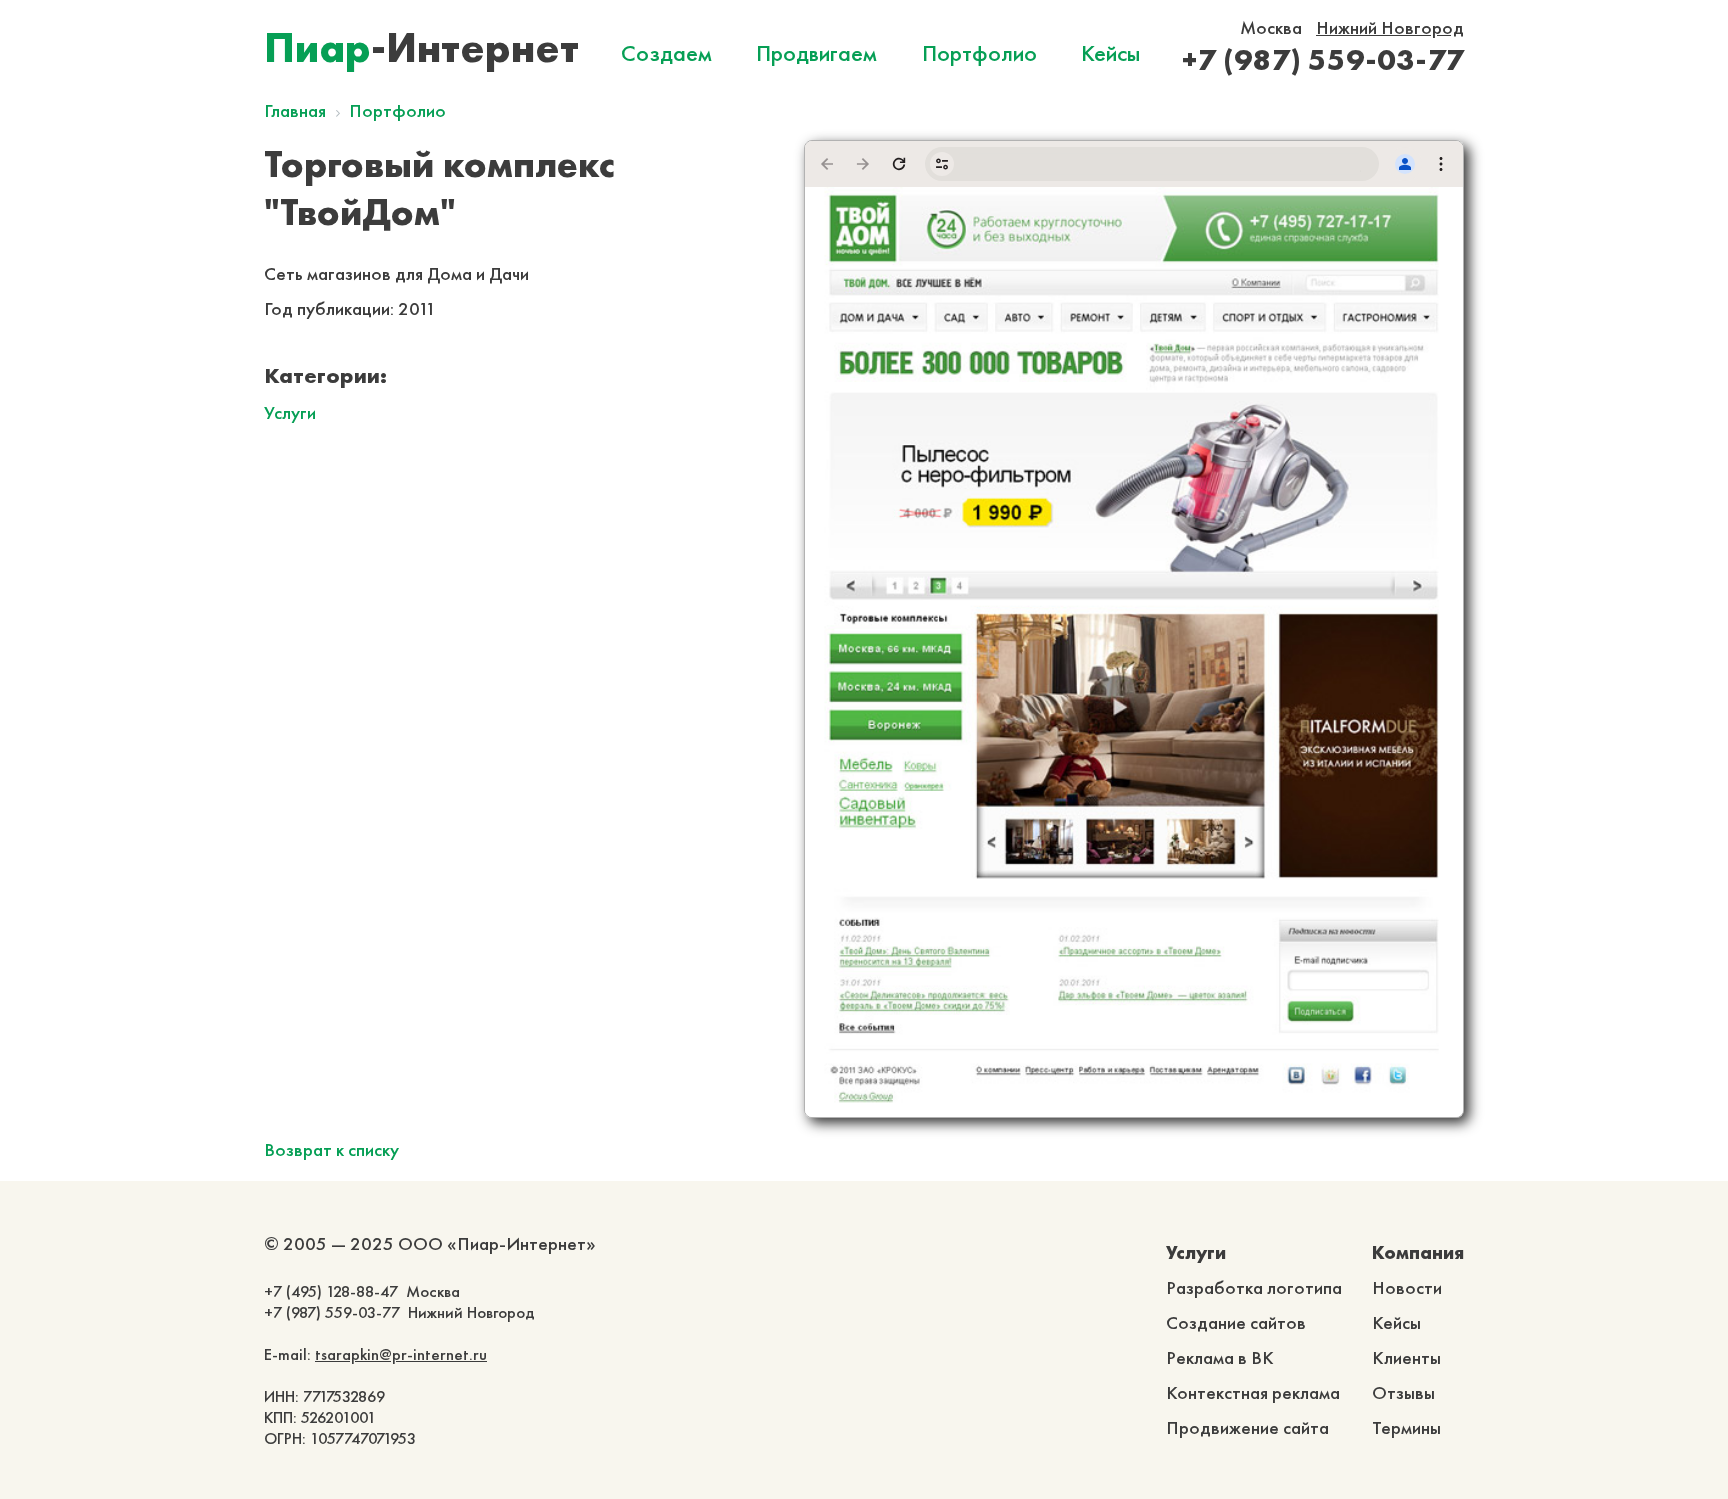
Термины (1406, 1427)
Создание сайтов (1236, 1322)
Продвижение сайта (1247, 1427)
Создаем (666, 53)
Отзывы (1403, 1392)
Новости (1407, 1287)
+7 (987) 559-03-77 (1323, 59)
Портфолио (979, 53)
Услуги (290, 412)
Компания (1418, 1252)
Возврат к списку (331, 1149)
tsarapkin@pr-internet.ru (401, 1354)
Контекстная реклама (1253, 1392)
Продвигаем (816, 53)
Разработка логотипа (1254, 1287)
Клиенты (1406, 1357)
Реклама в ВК (1220, 1357)
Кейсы (1110, 53)
